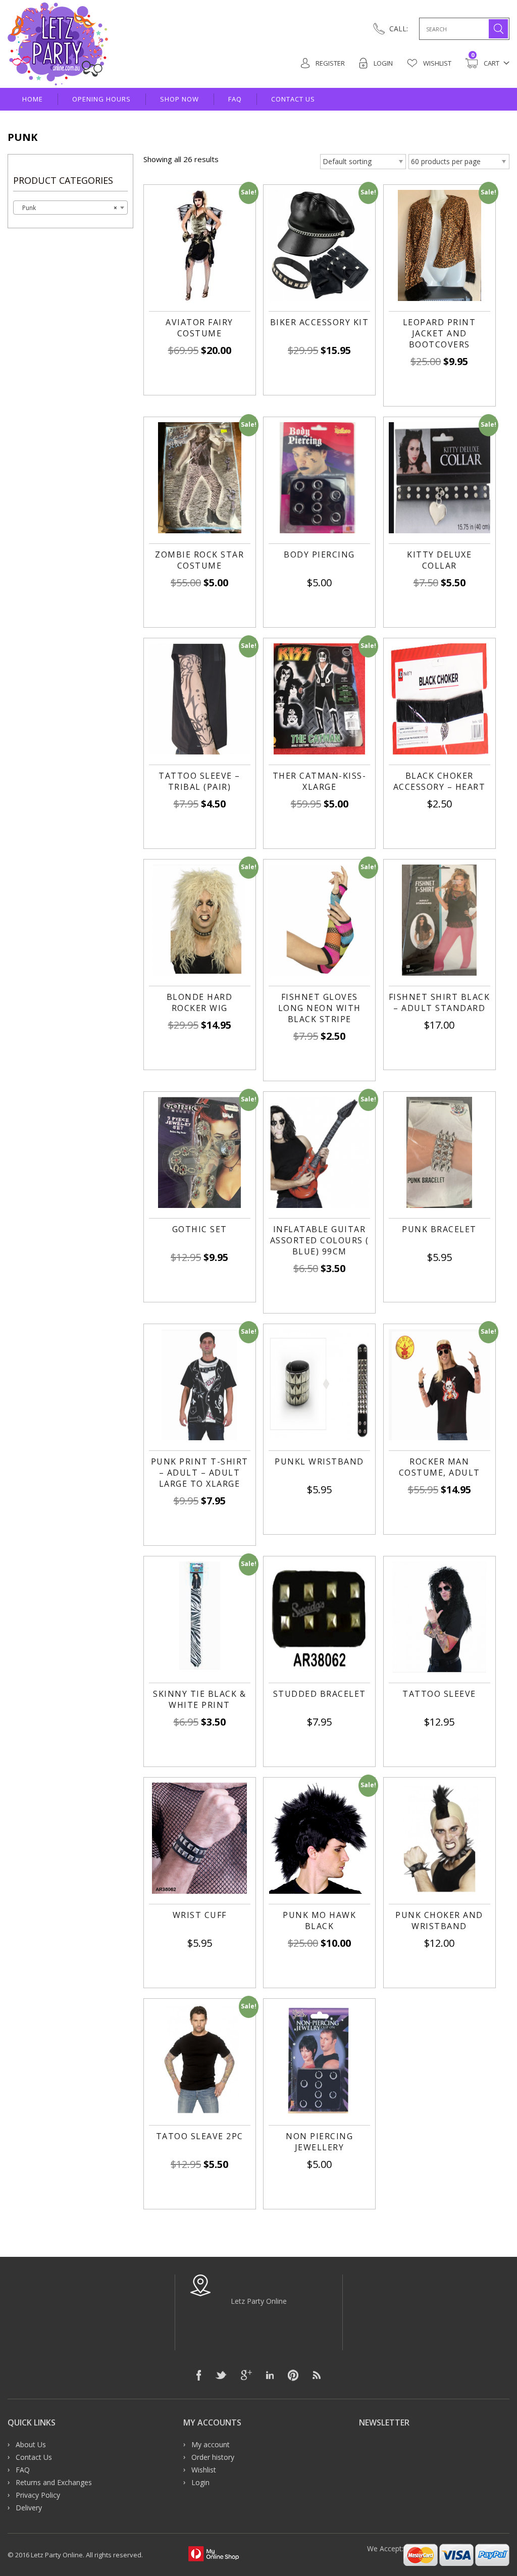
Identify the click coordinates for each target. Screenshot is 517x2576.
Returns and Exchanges (54, 2482)
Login (382, 63)
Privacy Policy (38, 2495)
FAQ (235, 99)
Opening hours (101, 99)
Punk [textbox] (67, 208)
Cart (485, 63)
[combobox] (70, 208)
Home (33, 99)
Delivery (29, 2508)
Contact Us (293, 99)
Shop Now (179, 99)
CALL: (399, 29)
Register (329, 63)
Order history (213, 2457)
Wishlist (436, 63)
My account (211, 2444)
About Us (31, 2444)
